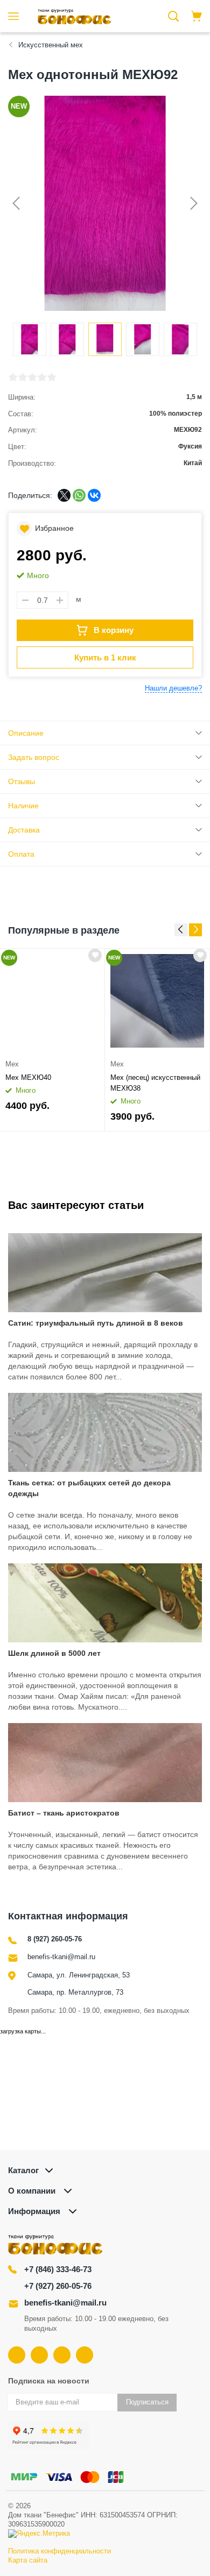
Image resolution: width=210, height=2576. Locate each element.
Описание (26, 733)
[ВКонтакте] (94, 495)
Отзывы (22, 781)
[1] (13, 377)
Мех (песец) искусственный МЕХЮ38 (155, 1083)
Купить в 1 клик (105, 657)
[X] (64, 495)
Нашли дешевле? (173, 688)
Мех (12, 1064)
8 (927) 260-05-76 (55, 1939)
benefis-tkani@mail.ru (61, 1957)
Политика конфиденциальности (59, 2551)
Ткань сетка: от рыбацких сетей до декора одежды (89, 1488)
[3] (32, 377)
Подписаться (147, 2402)
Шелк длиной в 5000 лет (54, 1653)
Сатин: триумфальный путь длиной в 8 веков (96, 1323)
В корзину (114, 630)
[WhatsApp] (79, 495)
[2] (23, 377)
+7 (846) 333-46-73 (58, 2269)
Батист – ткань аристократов (64, 1813)
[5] (52, 377)
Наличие (23, 806)
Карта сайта (28, 2560)
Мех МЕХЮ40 (28, 1077)
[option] (52, 1040)
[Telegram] (62, 2355)
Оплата (21, 854)
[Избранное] (95, 955)
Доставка (24, 830)
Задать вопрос (34, 757)
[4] (42, 377)
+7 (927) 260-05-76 (58, 2286)
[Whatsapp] (85, 2355)
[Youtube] (39, 2355)
